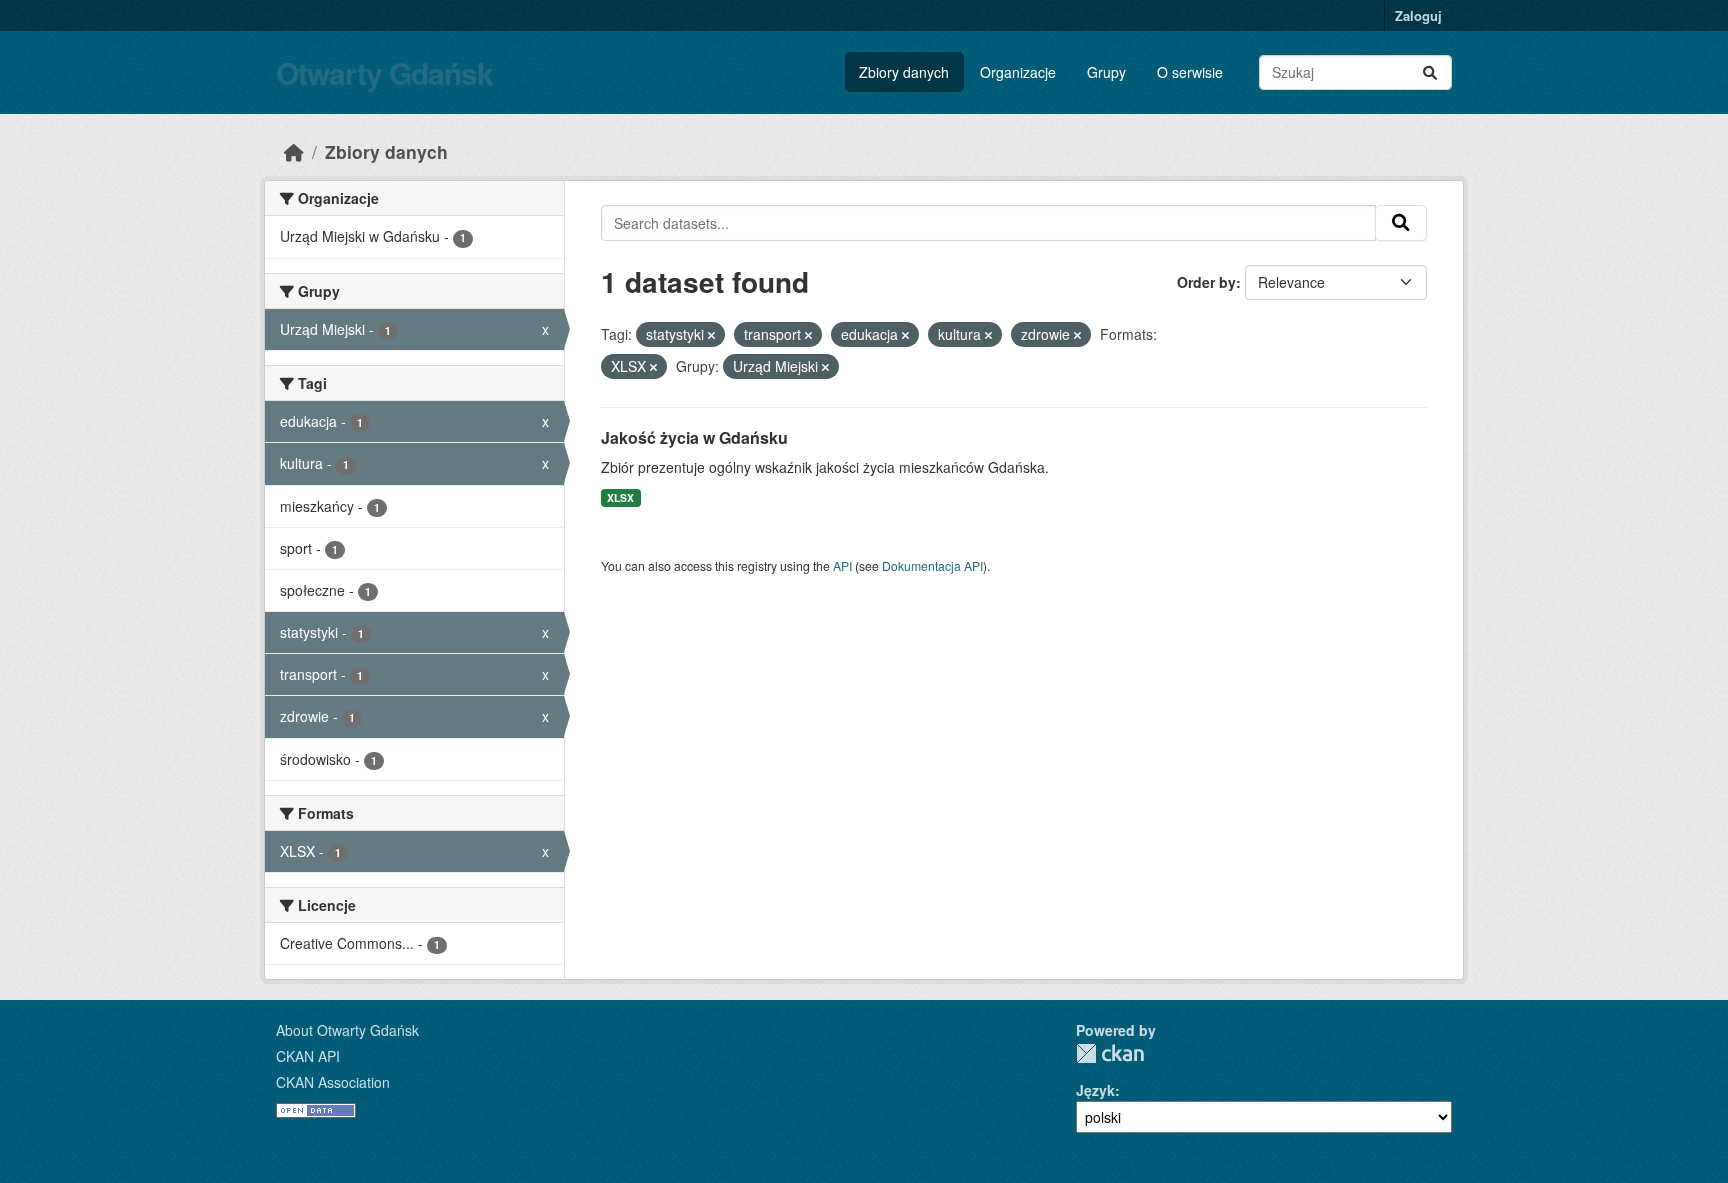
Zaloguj (1418, 15)
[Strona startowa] (294, 151)
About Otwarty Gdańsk (347, 1030)
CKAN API (308, 1056)
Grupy (1106, 72)
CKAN (1110, 1053)
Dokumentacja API (932, 565)
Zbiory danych (904, 72)
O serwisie (1190, 72)
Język (1095, 1090)
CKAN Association (333, 1082)
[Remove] (711, 335)
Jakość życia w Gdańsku (694, 437)
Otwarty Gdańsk (384, 72)
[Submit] (1430, 72)
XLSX (620, 497)
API (842, 565)
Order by (1206, 282)
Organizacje (1018, 72)
